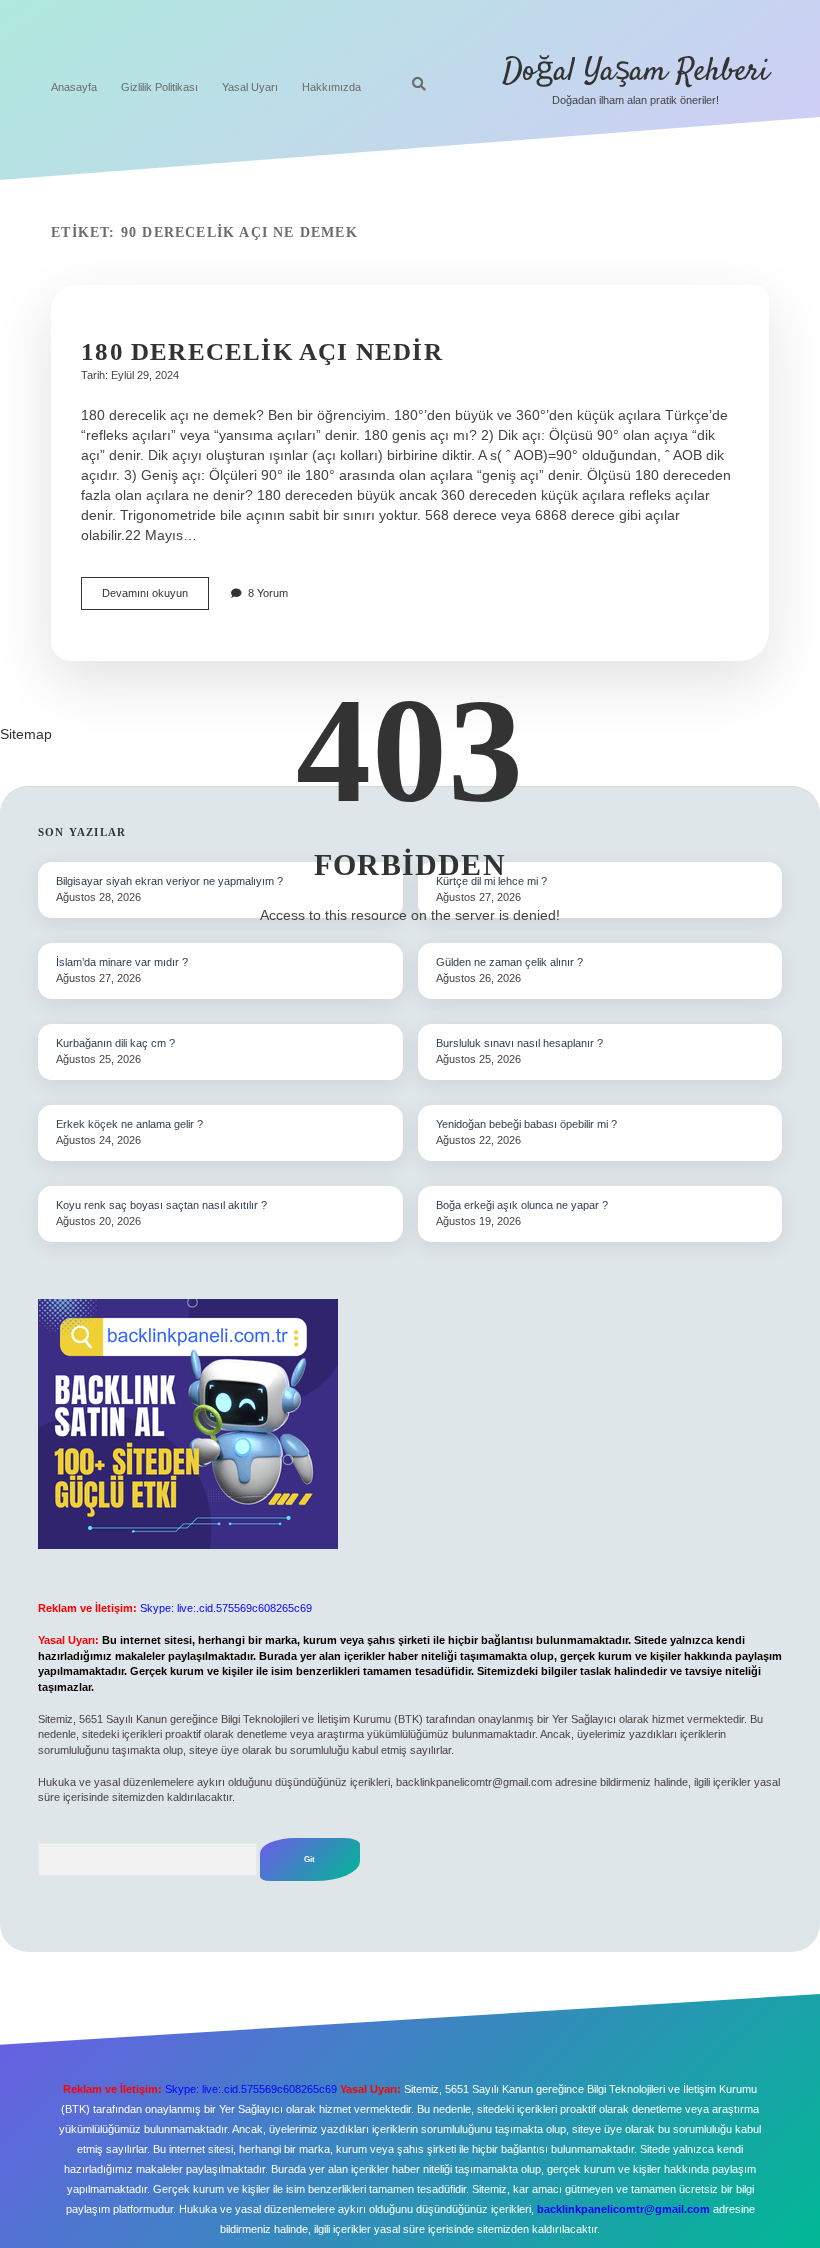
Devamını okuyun (155, 598)
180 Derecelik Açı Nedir (262, 351)
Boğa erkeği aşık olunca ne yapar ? (522, 1205)
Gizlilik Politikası (159, 87)
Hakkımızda (331, 87)
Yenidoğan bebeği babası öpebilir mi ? (526, 1124)
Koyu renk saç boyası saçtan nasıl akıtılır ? (161, 1205)
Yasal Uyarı (250, 87)
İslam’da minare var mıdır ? (122, 962)
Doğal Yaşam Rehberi (635, 72)
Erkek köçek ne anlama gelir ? (129, 1124)
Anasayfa (74, 87)
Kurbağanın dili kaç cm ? (115, 1043)
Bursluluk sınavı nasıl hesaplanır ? (519, 1043)
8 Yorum (268, 593)
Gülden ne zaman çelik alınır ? (509, 962)
